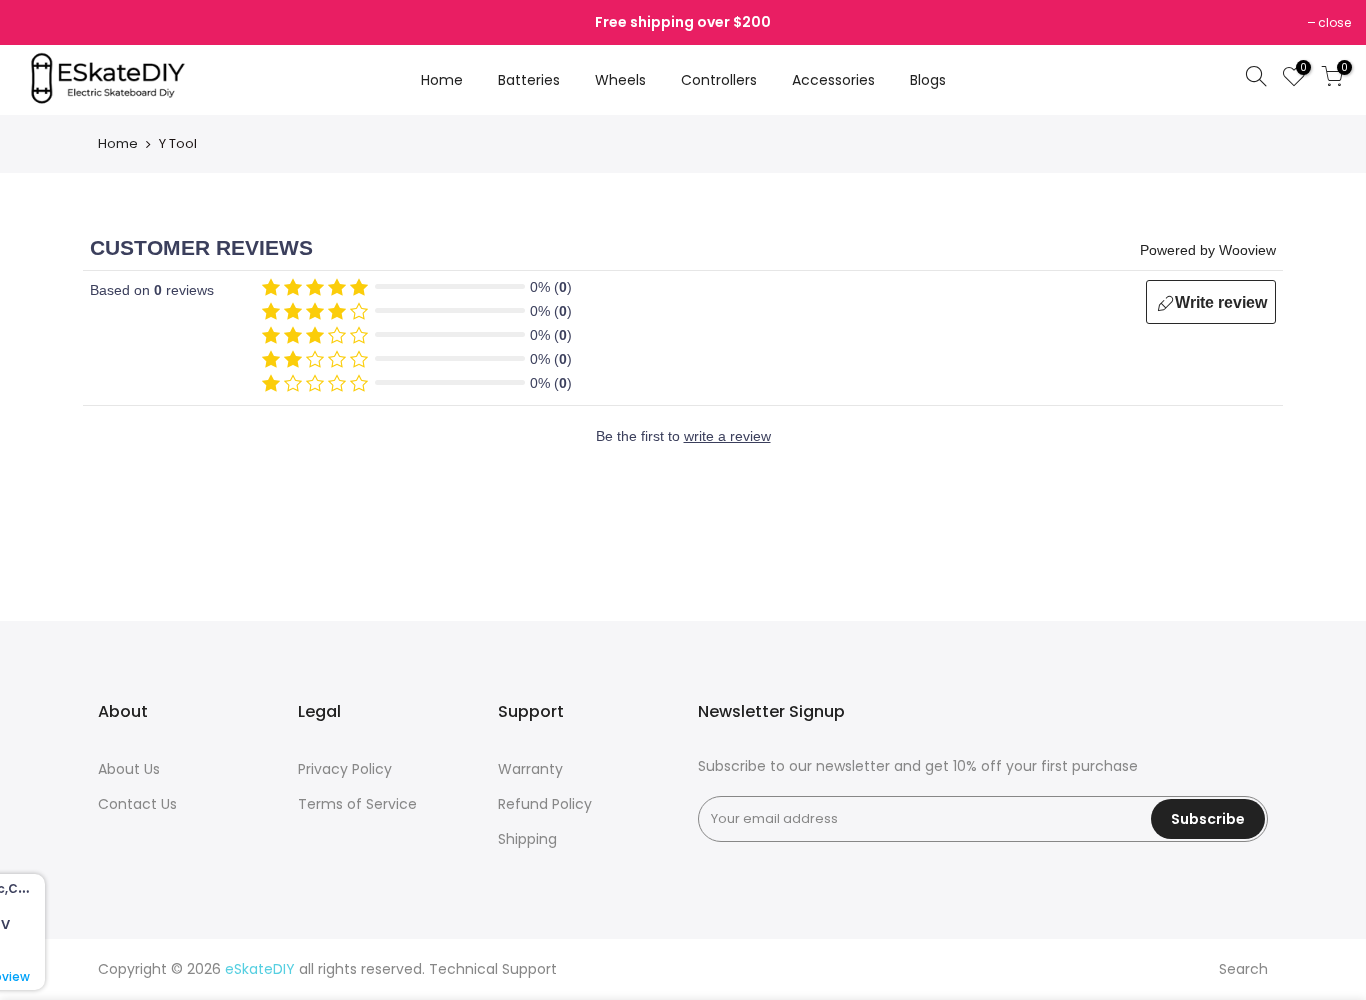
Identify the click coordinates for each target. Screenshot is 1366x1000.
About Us (129, 769)
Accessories (833, 80)
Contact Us (137, 804)
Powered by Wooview (1208, 250)
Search (1243, 969)
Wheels (620, 80)
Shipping (527, 839)
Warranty (530, 769)
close (1334, 22)
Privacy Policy (345, 769)
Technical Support (493, 969)
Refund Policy (545, 804)
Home (442, 80)
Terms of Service (357, 804)
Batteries (529, 80)
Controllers (719, 80)
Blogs (928, 80)
